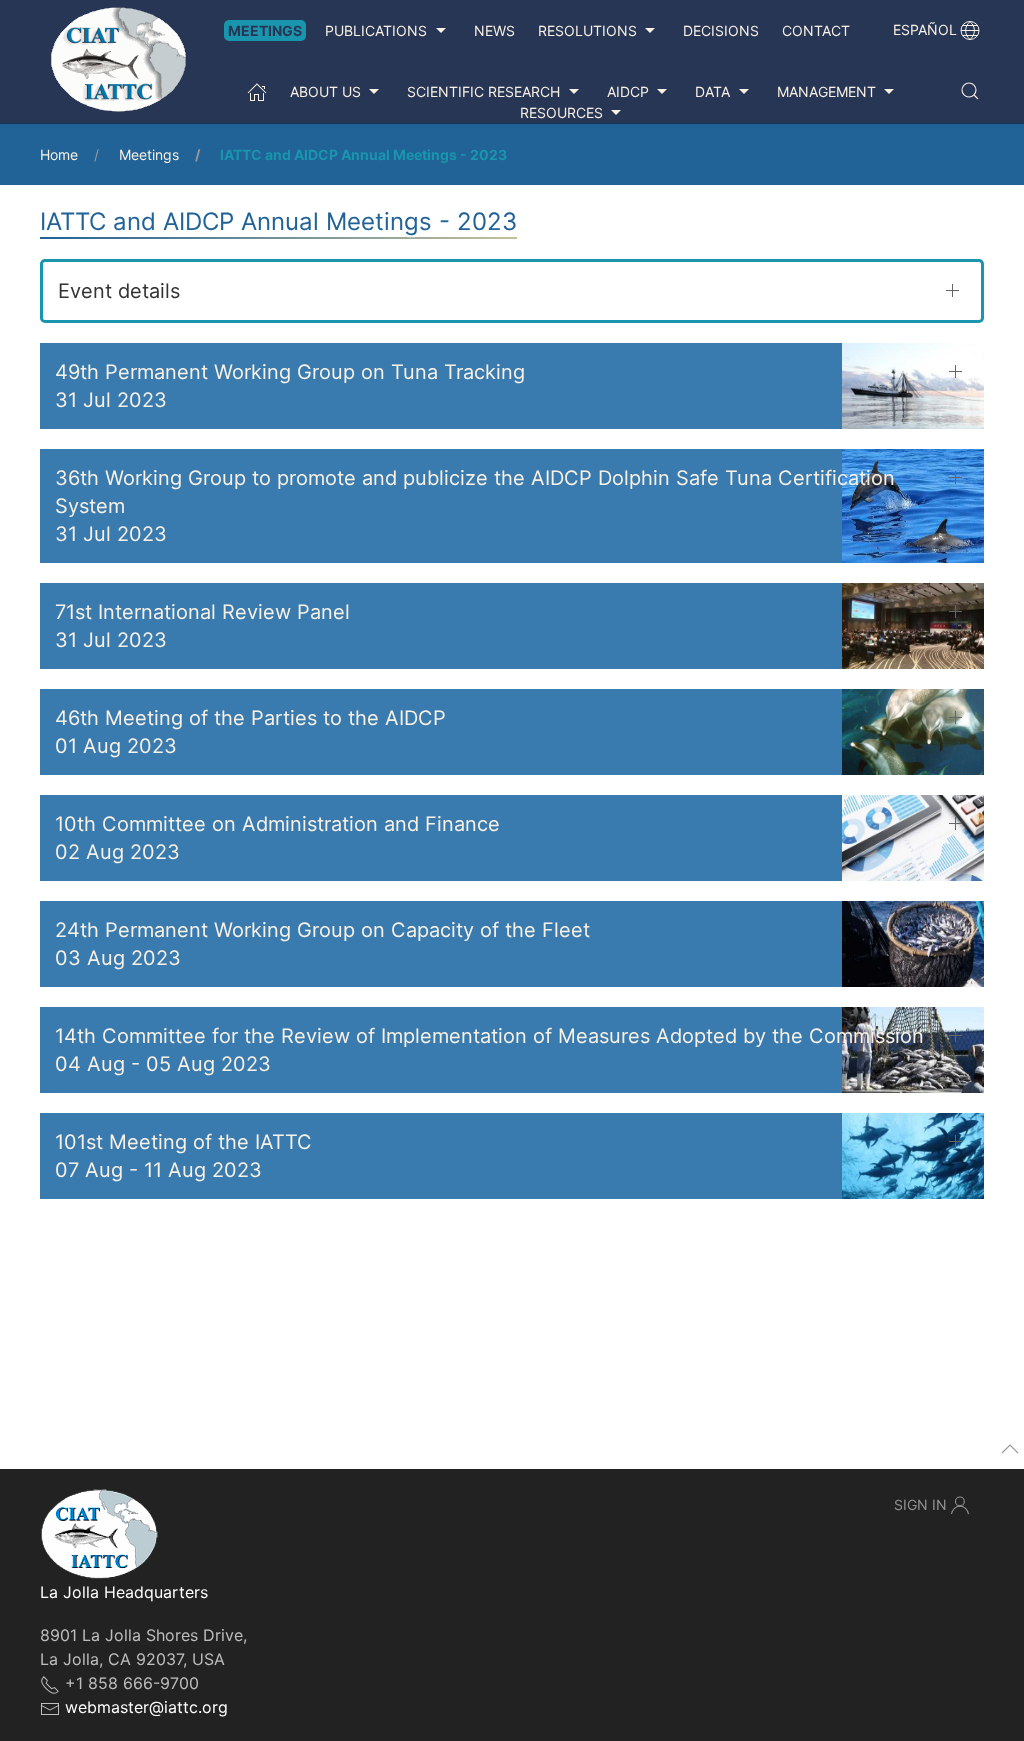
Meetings (265, 30)
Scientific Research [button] (483, 91)
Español (925, 29)
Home (59, 154)
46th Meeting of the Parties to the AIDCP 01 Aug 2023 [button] (250, 732)
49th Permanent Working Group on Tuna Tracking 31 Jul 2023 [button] (290, 386)
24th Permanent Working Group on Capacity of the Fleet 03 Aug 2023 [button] (322, 944)
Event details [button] (119, 291)
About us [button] (325, 91)
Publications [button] (376, 30)
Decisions (721, 30)
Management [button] (826, 91)
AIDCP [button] (628, 91)
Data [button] (712, 91)
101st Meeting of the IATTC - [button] (183, 1156)
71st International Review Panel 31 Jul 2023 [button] (202, 626)
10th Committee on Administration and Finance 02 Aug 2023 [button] (277, 838)
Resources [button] (561, 112)
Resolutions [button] (587, 30)
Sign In (920, 1504)
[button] (970, 91)
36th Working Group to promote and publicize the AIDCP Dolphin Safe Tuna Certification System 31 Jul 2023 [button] (475, 506)
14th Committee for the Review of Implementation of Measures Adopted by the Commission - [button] (489, 1050)
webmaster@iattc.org (146, 1707)
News (494, 30)
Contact (816, 30)
